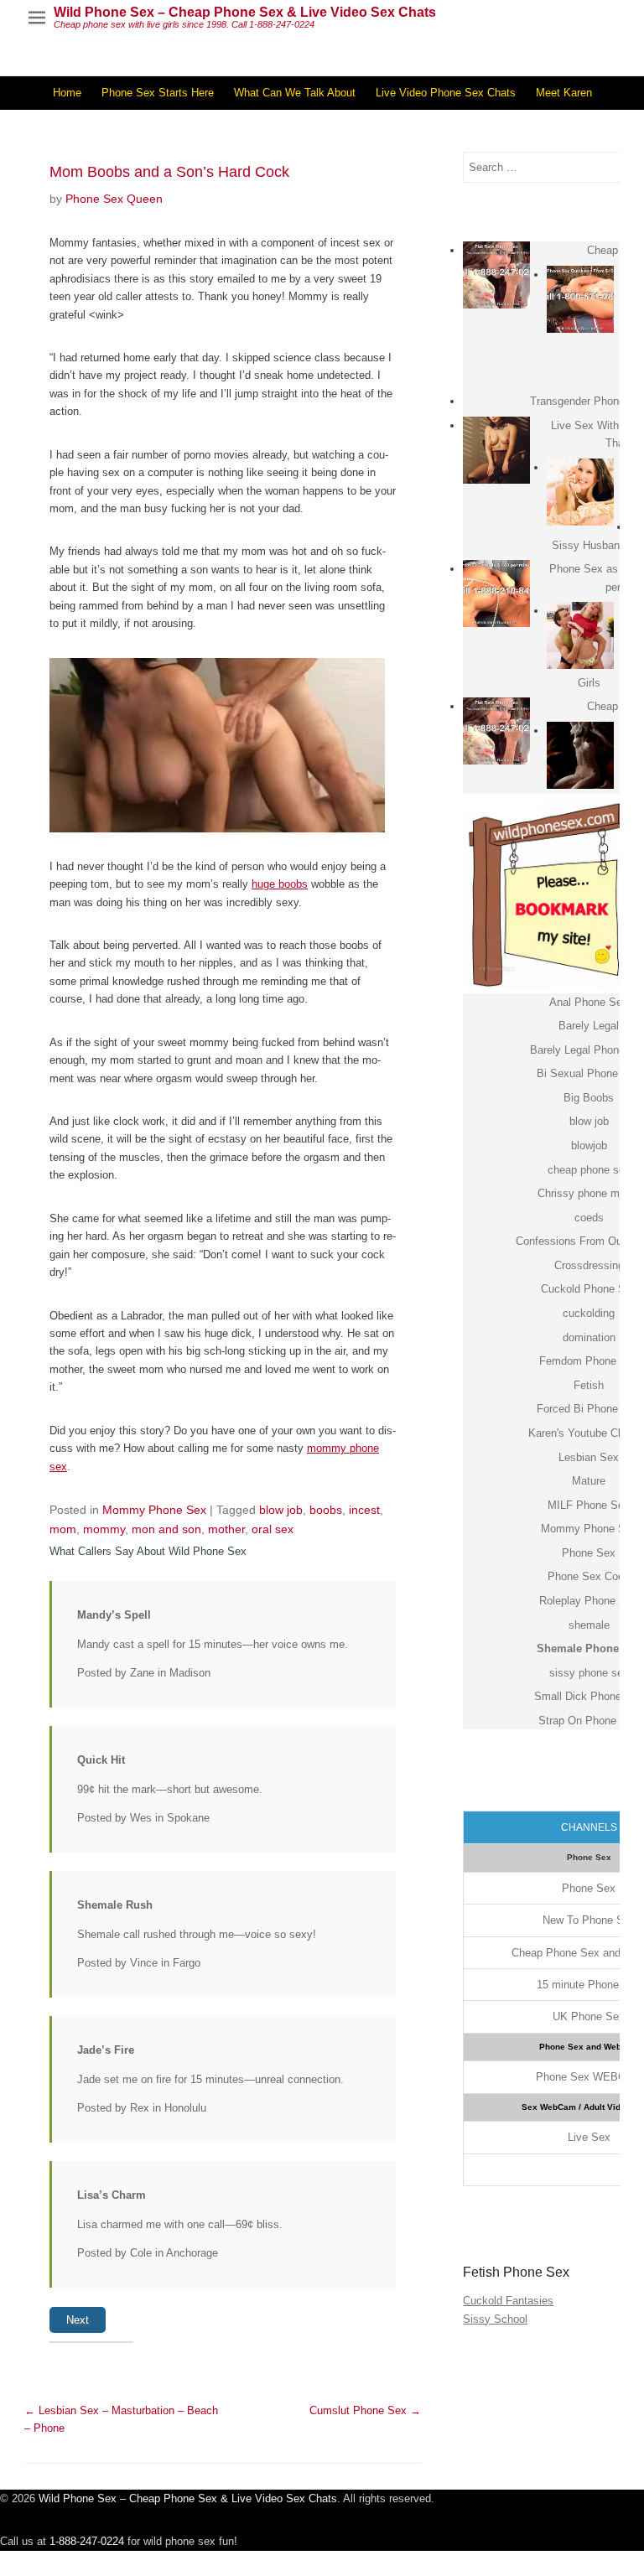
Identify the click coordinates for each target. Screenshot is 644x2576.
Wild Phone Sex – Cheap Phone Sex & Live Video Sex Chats (245, 12)
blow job (281, 1510)
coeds (589, 1218)
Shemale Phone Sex (589, 1648)
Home (67, 93)
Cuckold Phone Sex (589, 1289)
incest (364, 1510)
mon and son (166, 1529)
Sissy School (495, 2319)
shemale (589, 1625)
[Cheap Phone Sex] (496, 275)
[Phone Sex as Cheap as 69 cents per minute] (496, 593)
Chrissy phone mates (589, 1193)
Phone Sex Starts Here (158, 93)
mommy (104, 1529)
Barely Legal (589, 1026)
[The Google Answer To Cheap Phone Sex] (580, 755)
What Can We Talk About (295, 93)
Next (78, 2320)
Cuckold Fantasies (508, 2301)
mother (226, 1529)
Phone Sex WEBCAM (589, 2077)
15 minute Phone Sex (589, 1985)
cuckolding (589, 1313)
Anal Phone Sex (589, 1002)
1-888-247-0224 (87, 2541)
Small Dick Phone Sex (589, 1696)
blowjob (589, 1145)
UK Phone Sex (589, 2016)
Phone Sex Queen (114, 199)
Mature (589, 1481)
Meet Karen (564, 93)
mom (63, 1529)
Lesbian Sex (589, 1457)
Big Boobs (589, 1098)
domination (589, 1337)
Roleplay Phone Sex (589, 1601)
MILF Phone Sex (589, 1505)
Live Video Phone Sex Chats (446, 93)
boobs (326, 1510)
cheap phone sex (589, 1170)
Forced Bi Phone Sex (589, 1409)
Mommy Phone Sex (154, 1510)
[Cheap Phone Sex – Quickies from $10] (580, 299)
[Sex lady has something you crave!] (580, 492)
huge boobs (280, 884)
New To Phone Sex (589, 1920)
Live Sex (589, 2137)
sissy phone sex (589, 1673)
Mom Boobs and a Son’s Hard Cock (169, 172)
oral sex (273, 1529)
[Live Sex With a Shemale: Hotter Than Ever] (496, 450)
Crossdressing (589, 1265)
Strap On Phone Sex (589, 1721)
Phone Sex (589, 1553)
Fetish (589, 1385)
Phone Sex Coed (589, 1576)
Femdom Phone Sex (589, 1361)
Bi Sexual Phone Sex (589, 1073)
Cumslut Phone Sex (365, 2410)
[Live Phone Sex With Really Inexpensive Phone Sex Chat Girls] (580, 635)
